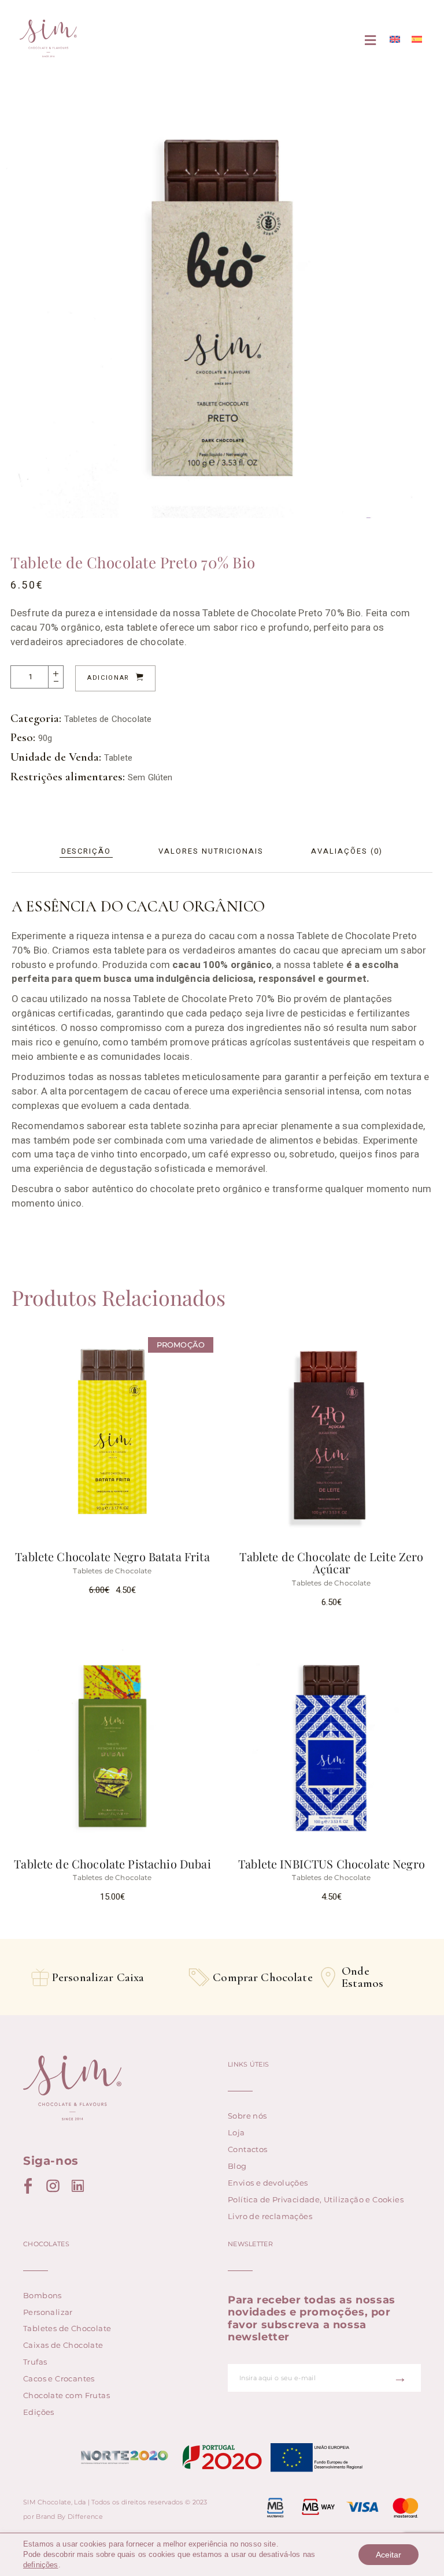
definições (41, 2565)
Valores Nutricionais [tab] (211, 851)
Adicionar (108, 678)
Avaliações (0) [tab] (347, 851)
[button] (371, 41)
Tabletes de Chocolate (108, 719)
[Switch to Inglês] (395, 40)
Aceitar (388, 2555)
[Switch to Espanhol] (417, 40)
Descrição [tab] (86, 851)
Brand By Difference (69, 2517)
